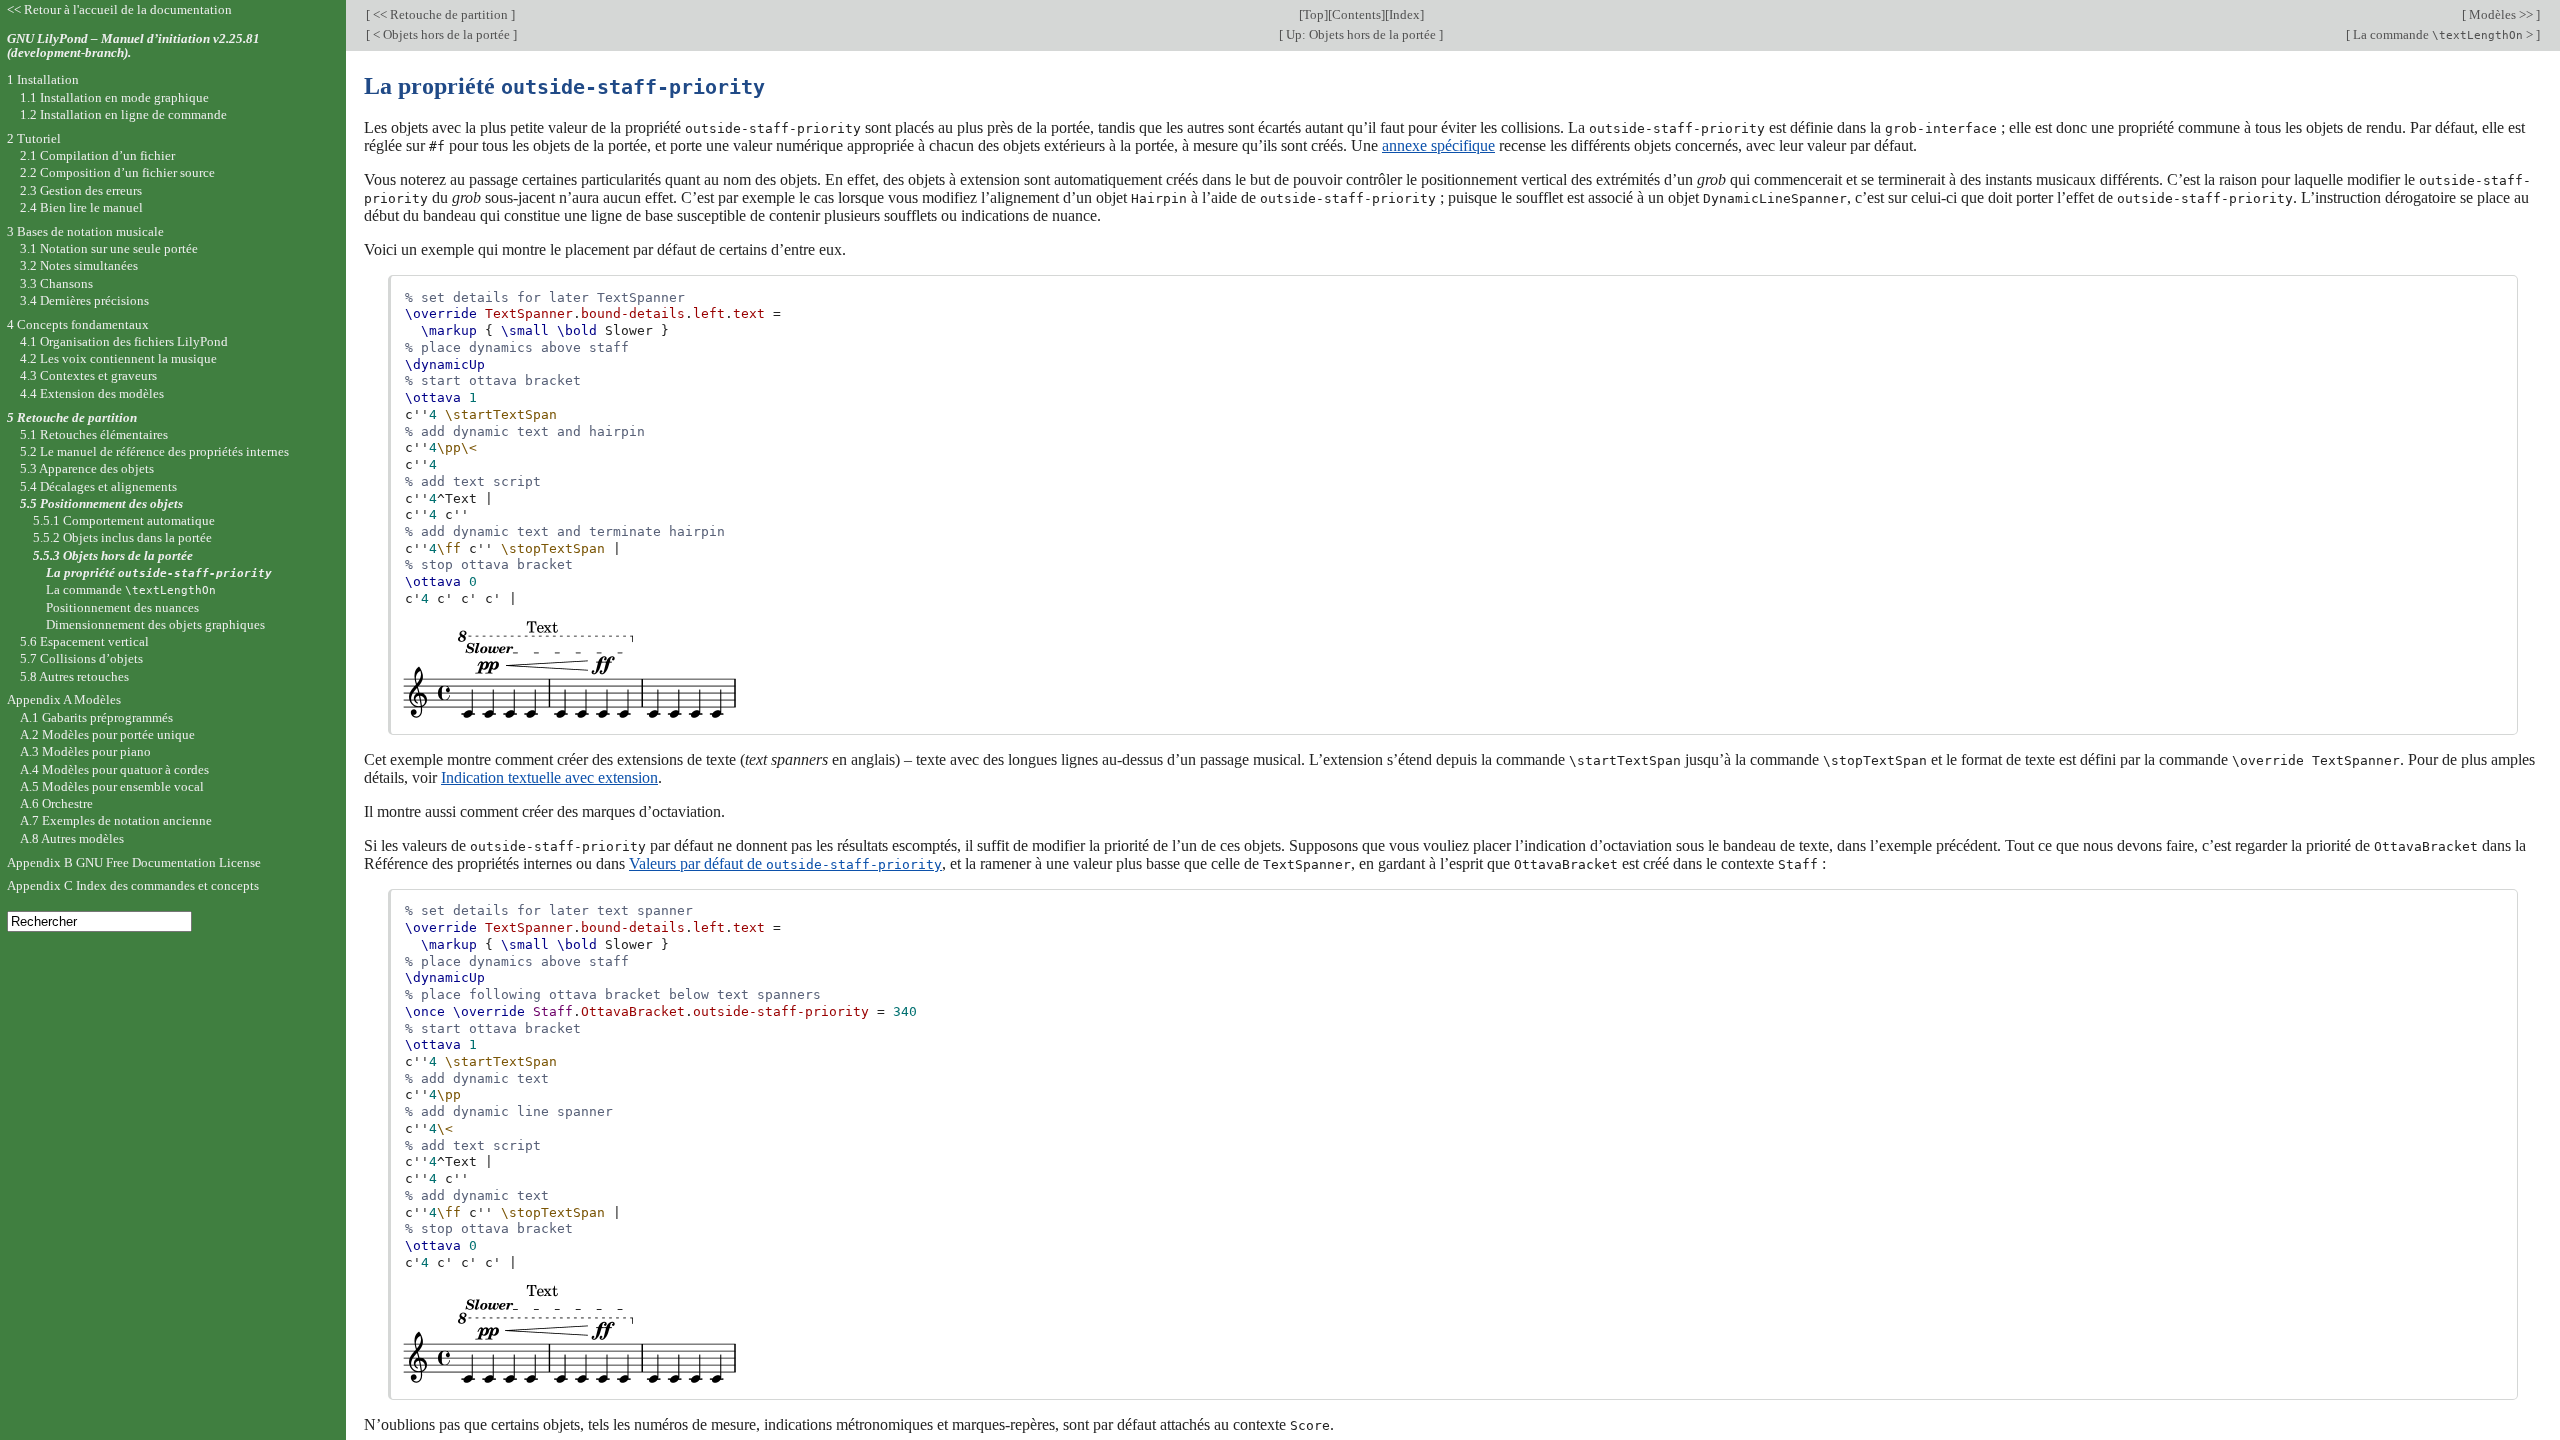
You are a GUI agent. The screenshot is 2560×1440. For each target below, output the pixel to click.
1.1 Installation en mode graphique (114, 97)
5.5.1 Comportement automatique (124, 520)
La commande (131, 589)
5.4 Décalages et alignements (98, 486)
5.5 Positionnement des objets (101, 503)
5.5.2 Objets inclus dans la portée (122, 537)
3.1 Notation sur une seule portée (109, 248)
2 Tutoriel (34, 138)
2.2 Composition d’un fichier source (117, 172)
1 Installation (43, 79)
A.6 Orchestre (56, 803)
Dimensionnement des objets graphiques (155, 624)
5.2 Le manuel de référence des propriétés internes (154, 451)
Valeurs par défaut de (785, 863)
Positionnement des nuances (122, 607)
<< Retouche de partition (440, 14)
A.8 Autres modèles (72, 838)
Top (1313, 14)
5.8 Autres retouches (74, 676)
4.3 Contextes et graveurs (88, 375)
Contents (1356, 14)
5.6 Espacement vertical (84, 641)
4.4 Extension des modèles (92, 393)
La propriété (159, 572)
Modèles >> (2501, 14)
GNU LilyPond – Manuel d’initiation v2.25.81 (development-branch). (133, 46)
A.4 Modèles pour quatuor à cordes (114, 769)
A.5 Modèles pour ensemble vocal (112, 786)
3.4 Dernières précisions (84, 300)
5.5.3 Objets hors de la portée (113, 555)
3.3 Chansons (56, 283)
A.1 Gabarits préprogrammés (96, 717)
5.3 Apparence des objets (87, 468)
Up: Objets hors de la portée (1361, 34)
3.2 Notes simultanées (79, 265)
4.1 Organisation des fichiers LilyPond (124, 341)
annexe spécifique (1438, 145)
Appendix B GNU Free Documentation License (134, 862)
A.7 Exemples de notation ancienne (116, 820)
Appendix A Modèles (64, 699)
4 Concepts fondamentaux (78, 324)
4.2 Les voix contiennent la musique (118, 358)
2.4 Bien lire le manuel (81, 207)
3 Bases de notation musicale (85, 231)
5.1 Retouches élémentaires (94, 434)
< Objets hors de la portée (441, 34)
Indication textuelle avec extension (549, 777)
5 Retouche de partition (72, 417)
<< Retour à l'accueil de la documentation (119, 9)
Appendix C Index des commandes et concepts (133, 885)
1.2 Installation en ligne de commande (123, 114)
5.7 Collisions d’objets (81, 658)
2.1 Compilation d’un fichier (97, 155)
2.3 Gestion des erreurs (81, 190)
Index (1404, 14)
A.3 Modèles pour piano (85, 751)
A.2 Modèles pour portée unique (107, 734)
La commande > (2443, 34)
